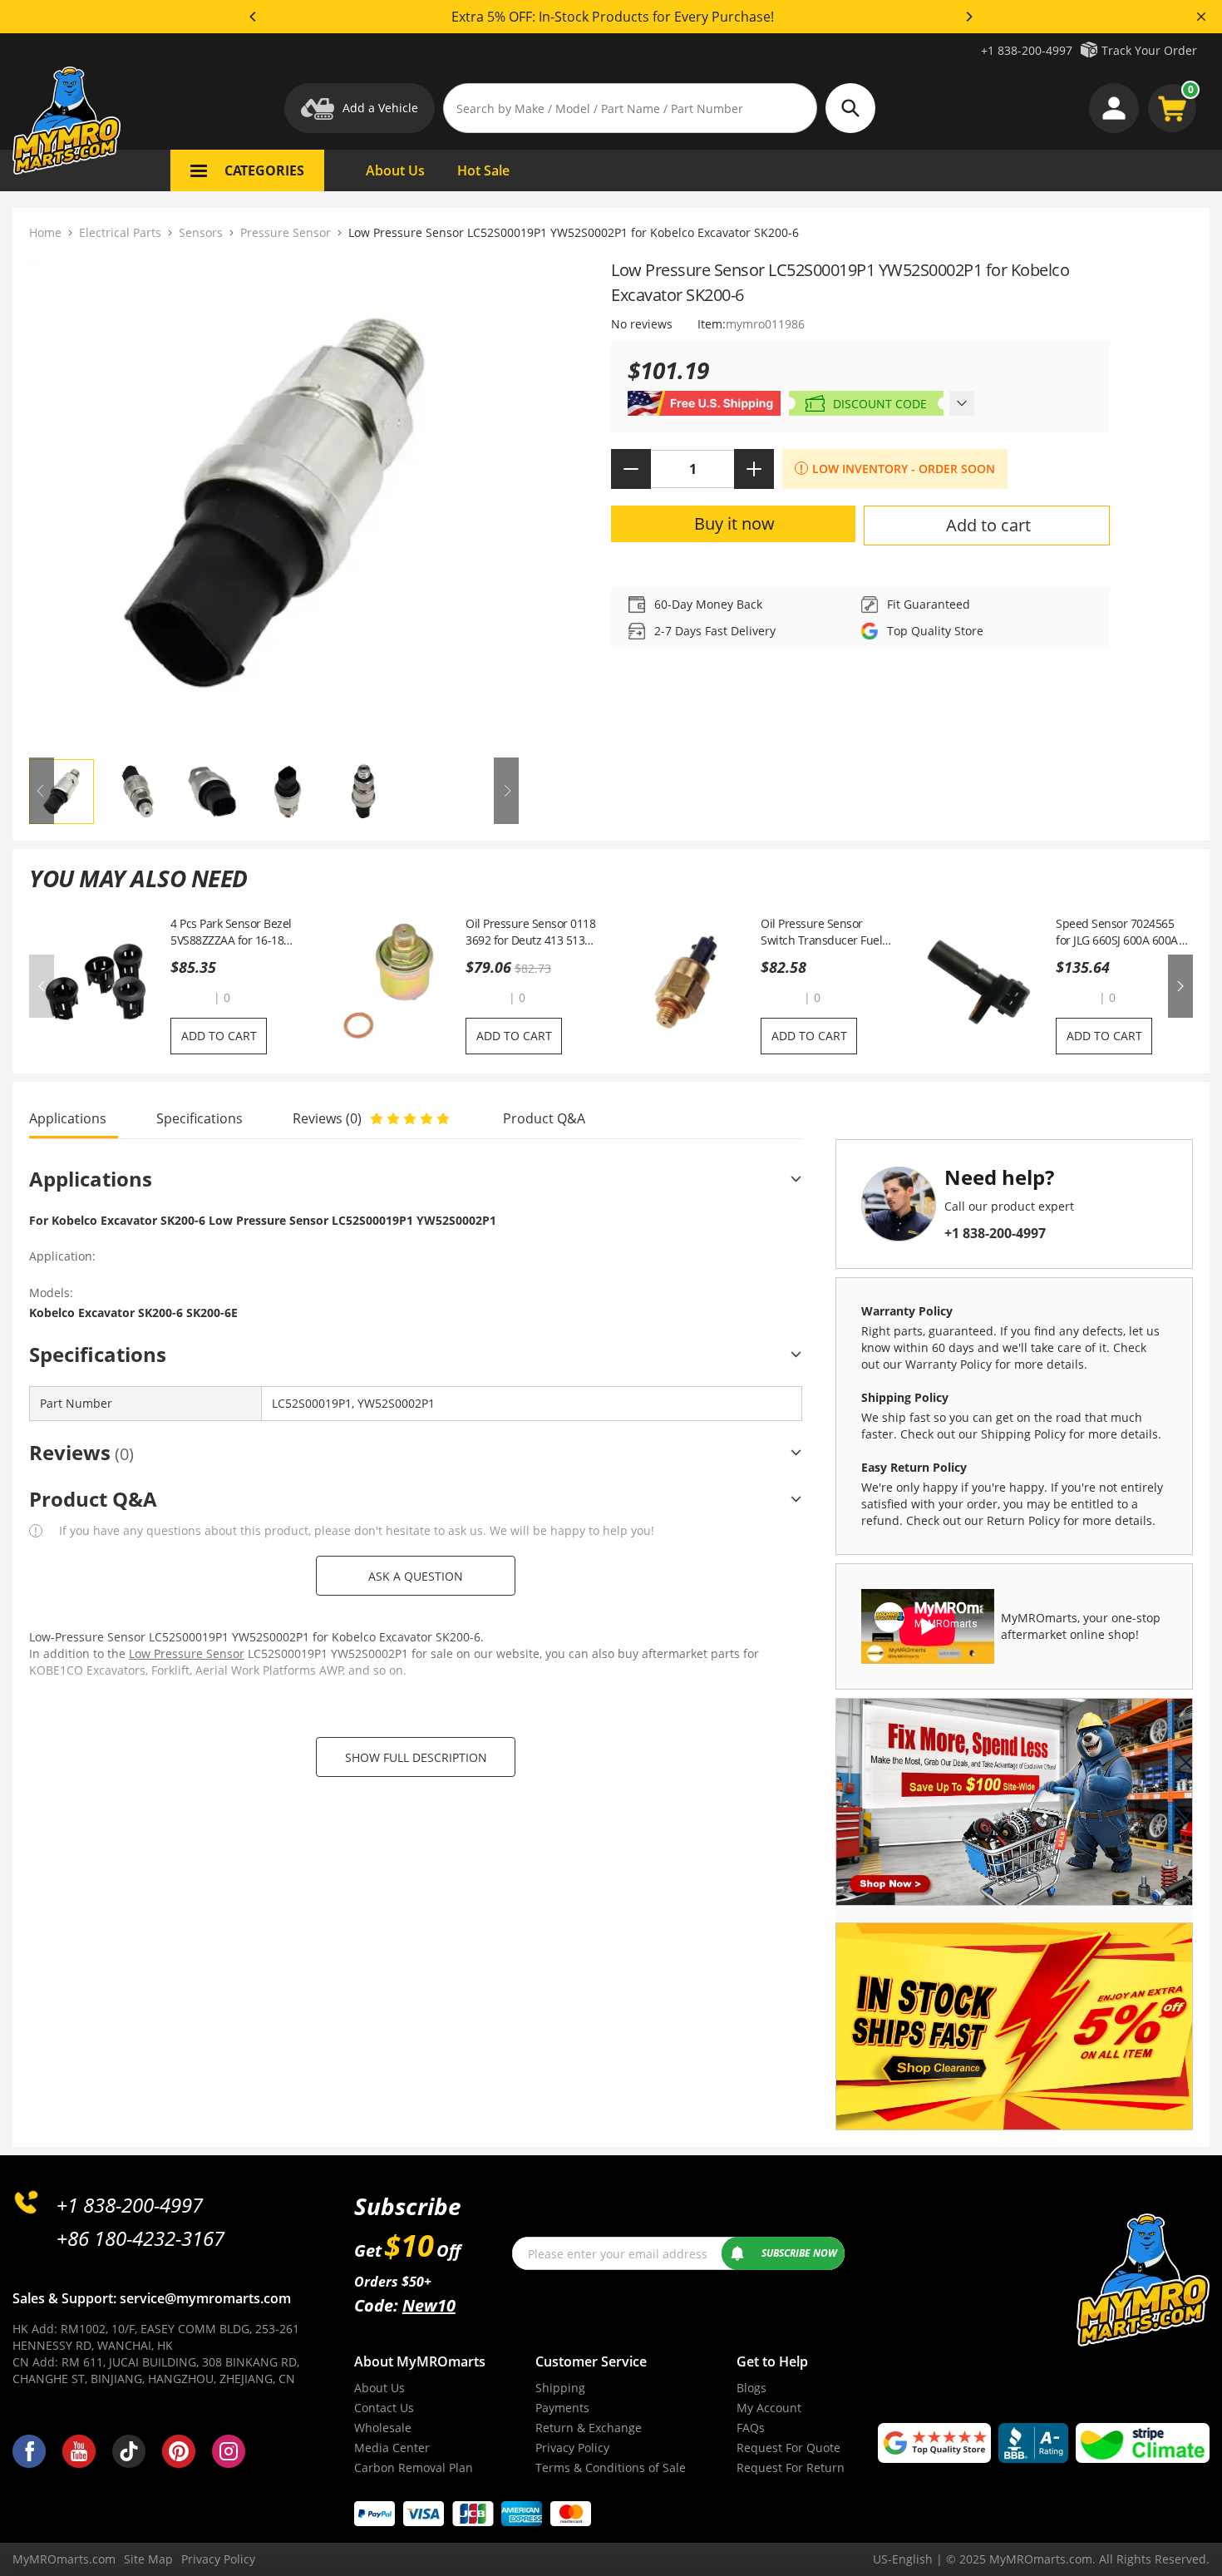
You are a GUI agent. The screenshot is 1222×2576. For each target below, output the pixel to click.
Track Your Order (1149, 50)
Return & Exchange (589, 2428)
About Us (379, 2388)
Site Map (148, 2559)
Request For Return (791, 2467)
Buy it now (734, 523)
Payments (562, 2408)
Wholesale (383, 2428)
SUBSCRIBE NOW (799, 2253)
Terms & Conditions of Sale (611, 2467)
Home (45, 232)
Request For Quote (788, 2448)
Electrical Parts (120, 232)
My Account (769, 2408)
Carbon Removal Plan (414, 2467)
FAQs (751, 2428)
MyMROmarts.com (64, 2559)
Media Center (392, 2448)
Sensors (201, 232)
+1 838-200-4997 (1027, 50)
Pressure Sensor (286, 232)
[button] (190, 997)
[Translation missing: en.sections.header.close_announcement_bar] (1201, 17)
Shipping (560, 2388)
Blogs (751, 2388)
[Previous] (254, 17)
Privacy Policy (572, 2448)
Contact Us (384, 2408)
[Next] (968, 17)
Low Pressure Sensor (187, 1653)
